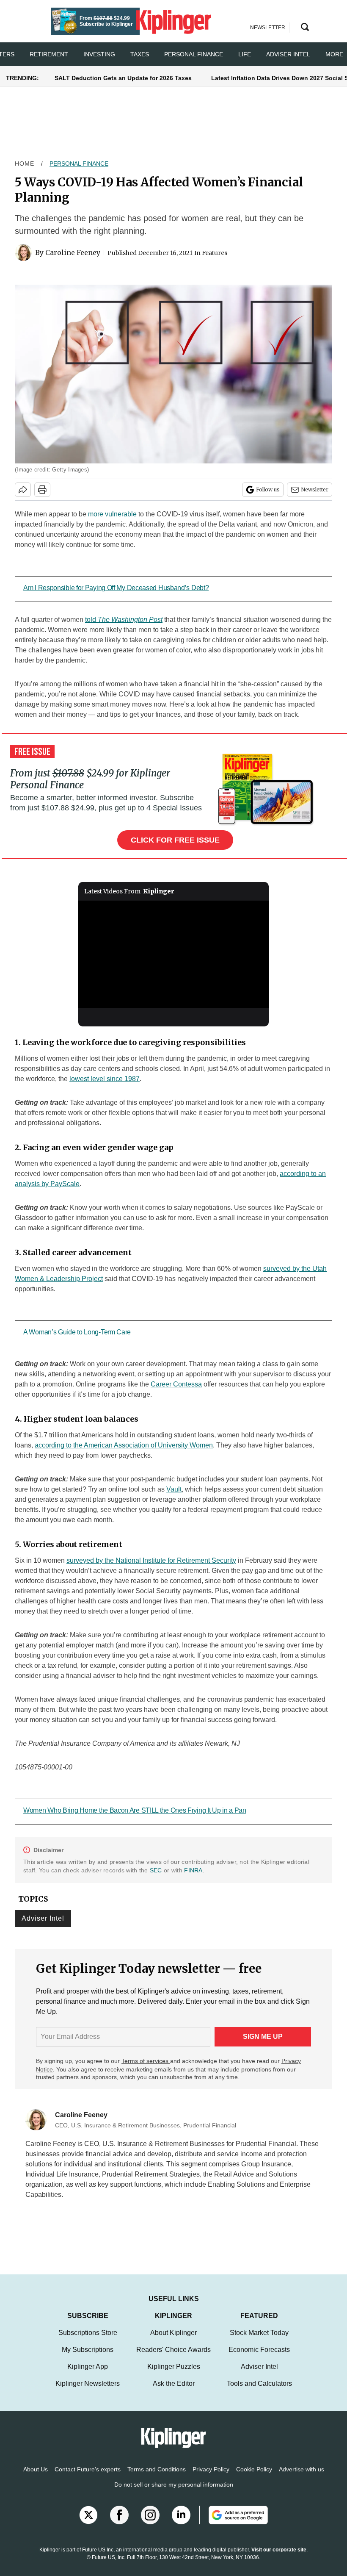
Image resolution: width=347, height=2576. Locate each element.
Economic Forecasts (259, 2358)
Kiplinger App (88, 2375)
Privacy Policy (211, 2478)
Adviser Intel (288, 54)
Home (25, 164)
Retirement (49, 54)
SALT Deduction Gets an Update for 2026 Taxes (123, 78)
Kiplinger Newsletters (88, 2392)
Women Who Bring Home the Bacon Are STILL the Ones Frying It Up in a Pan (135, 1810)
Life (245, 54)
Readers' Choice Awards (173, 2358)
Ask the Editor (174, 2392)
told (124, 620)
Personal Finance (194, 54)
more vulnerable (112, 514)
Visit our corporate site (279, 2558)
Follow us (268, 489)
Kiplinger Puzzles (174, 2375)
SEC (156, 1870)
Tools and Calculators (259, 2392)
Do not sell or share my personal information (174, 2493)
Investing (99, 54)
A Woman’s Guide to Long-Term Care (77, 1332)
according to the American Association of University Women (124, 1445)
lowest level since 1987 (105, 1079)
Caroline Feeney (73, 252)
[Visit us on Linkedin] (181, 2523)
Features (215, 253)
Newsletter (315, 489)
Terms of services (146, 2061)
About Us (36, 2478)
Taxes (140, 54)
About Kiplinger (173, 2341)
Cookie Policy (254, 2478)
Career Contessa (176, 1384)
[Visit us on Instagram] (150, 2523)
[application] (173, 954)
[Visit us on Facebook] (119, 2523)
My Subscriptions (88, 2358)
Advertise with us (302, 2478)
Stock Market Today (259, 2341)
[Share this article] (23, 490)
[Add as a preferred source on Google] (234, 2523)
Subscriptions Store (88, 2341)
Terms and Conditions (157, 2478)
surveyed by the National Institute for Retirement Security (151, 1560)
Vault (174, 1489)
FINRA (193, 1870)
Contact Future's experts (88, 2478)
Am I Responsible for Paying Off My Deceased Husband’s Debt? (116, 588)
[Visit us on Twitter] (88, 2523)
